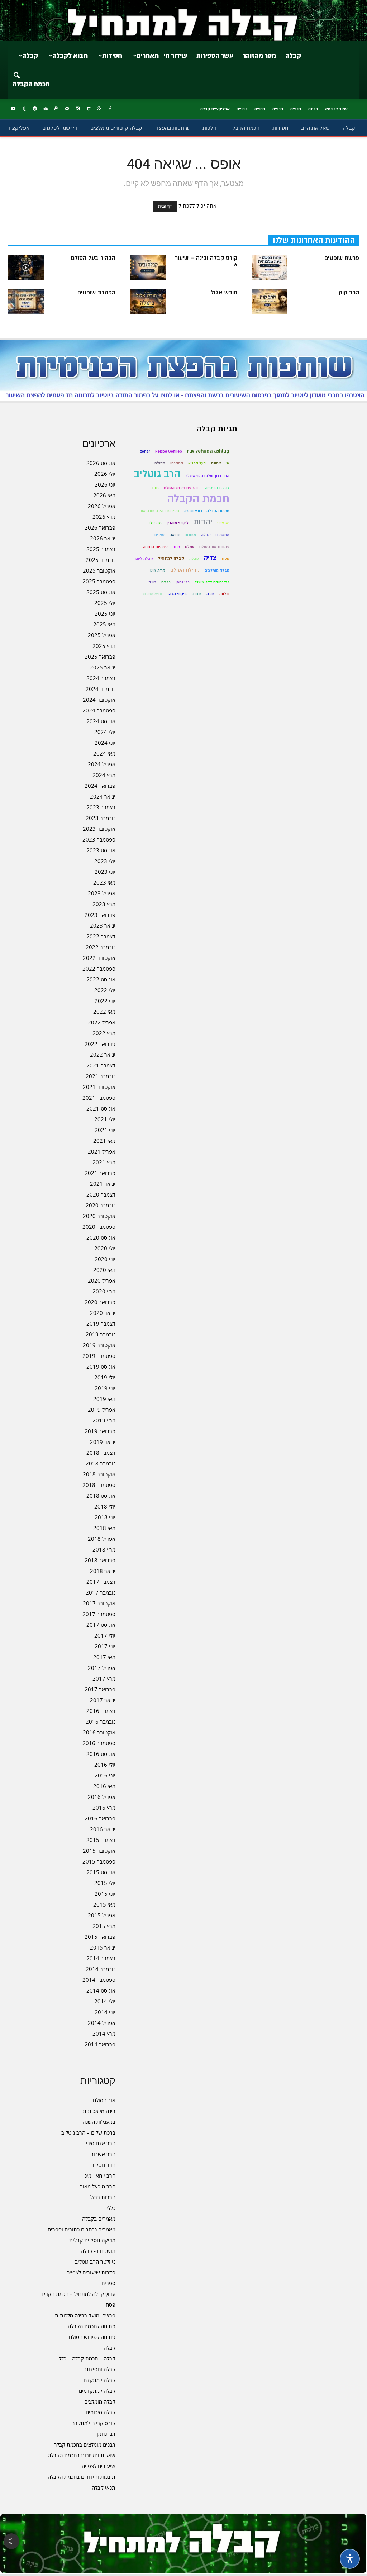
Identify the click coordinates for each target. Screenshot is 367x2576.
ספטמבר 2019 (99, 1356)
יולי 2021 (105, 1119)
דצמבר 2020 (101, 1194)
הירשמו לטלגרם (60, 128)
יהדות (203, 522)
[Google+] (99, 109)
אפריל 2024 (102, 764)
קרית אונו (158, 570)
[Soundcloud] (46, 109)
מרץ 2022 (104, 1033)
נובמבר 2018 (101, 1463)
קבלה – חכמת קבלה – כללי (86, 2358)
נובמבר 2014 (101, 1969)
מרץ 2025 (104, 646)
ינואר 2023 (103, 925)
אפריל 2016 (102, 1797)
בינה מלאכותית (99, 2111)
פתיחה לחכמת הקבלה (92, 2326)
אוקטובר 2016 (99, 1732)
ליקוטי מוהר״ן (178, 523)
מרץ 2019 (104, 1420)
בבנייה (296, 109)
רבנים (166, 582)
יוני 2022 (105, 1001)
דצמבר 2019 (101, 1323)
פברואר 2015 (100, 1937)
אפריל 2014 (102, 2023)
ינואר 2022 (103, 1055)
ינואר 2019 (103, 1442)
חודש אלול (224, 293)
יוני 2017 (105, 1646)
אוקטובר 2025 (99, 570)
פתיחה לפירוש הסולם (92, 2337)
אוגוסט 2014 (101, 1990)
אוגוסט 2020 (101, 1237)
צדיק (210, 558)
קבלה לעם (144, 558)
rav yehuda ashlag (208, 451)
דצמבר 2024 (101, 678)
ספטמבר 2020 (99, 1227)
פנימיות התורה (155, 547)
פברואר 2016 (100, 1818)
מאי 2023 (104, 882)
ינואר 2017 (103, 1700)
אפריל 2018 (102, 1539)
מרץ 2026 (104, 517)
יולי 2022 (105, 990)
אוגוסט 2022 (101, 979)
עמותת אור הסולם (214, 547)
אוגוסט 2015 (101, 1872)
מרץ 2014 (104, 2033)
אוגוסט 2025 (101, 592)
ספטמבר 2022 (99, 969)
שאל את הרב (315, 128)
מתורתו (190, 535)
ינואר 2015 (103, 1947)
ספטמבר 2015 (99, 1861)
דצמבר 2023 (101, 807)
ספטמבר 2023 (99, 839)
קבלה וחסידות (100, 2369)
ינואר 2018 (103, 1571)
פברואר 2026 (100, 527)
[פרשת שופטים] (270, 267)
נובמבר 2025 (101, 560)
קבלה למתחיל (171, 558)
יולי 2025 (105, 603)
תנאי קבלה (104, 2487)
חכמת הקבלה (31, 84)
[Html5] (89, 109)
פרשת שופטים (342, 258)
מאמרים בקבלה (99, 2219)
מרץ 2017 (104, 1678)
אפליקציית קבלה (215, 109)
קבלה (293, 56)
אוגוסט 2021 (101, 1108)
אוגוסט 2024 (101, 721)
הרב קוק (349, 293)
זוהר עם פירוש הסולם (182, 488)
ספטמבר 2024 (99, 710)
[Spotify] (35, 109)
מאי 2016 (104, 1786)
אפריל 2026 (102, 506)
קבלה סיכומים (101, 2412)
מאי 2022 (104, 1012)
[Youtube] (13, 109)
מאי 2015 (104, 1904)
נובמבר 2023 (101, 818)
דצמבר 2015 (101, 1840)
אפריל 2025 (102, 635)
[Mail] (67, 109)
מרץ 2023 (104, 904)
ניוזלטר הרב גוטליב (95, 2262)
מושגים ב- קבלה (98, 2251)
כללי (111, 2208)
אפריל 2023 (102, 893)
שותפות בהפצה (172, 128)
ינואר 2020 (103, 1313)
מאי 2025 (104, 624)
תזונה (197, 594)
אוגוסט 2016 (101, 1754)
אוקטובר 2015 (99, 1851)
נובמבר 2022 (101, 947)
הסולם (160, 463)
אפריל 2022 (102, 1022)
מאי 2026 (104, 495)
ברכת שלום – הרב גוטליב (88, 2132)
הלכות (209, 128)
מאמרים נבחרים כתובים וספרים (82, 2229)
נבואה (175, 535)
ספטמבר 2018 (99, 1485)
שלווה (224, 594)
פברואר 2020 (100, 1302)
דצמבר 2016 (101, 1711)
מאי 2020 (104, 1270)
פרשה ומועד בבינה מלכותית (85, 2315)
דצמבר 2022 (101, 936)
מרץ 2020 (104, 1291)
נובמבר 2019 (101, 1334)
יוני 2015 (105, 1894)
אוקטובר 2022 (99, 958)
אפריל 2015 (102, 1915)
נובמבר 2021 (101, 1076)
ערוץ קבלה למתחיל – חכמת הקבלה (77, 2294)
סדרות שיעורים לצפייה (91, 2272)
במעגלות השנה (99, 2122)
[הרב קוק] (270, 302)
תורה (210, 594)
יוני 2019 (105, 1388)
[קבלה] (183, 21)
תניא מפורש (152, 594)
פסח (111, 2305)
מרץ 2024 (104, 775)
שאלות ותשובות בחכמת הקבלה (82, 2455)
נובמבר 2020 (101, 1205)
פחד (176, 547)
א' (228, 463)
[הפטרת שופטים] (26, 302)
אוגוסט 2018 (101, 1496)
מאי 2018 (104, 1528)
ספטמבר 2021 (99, 1098)
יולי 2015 (105, 1883)
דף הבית (165, 206)
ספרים (108, 2283)
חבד (155, 488)
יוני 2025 (105, 614)
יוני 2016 (105, 1775)
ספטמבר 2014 (99, 1980)
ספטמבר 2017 (99, 1614)
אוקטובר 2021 (99, 1087)
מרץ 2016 (104, 1808)
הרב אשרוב (103, 2154)
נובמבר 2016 (101, 1722)
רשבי (152, 582)
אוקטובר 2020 (99, 1216)
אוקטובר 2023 (99, 829)
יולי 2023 (105, 861)
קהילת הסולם (185, 570)
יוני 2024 (105, 743)
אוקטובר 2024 (99, 700)
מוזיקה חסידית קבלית (92, 2240)
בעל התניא (197, 463)
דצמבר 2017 (101, 1582)
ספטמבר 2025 (99, 581)
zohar (145, 451)
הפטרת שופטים (96, 293)
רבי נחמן (106, 2434)
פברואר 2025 (100, 657)
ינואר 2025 (103, 667)
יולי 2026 (105, 474)
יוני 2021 (105, 1130)
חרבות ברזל (103, 2197)
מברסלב (155, 523)
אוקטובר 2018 (99, 1474)
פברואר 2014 (100, 2044)
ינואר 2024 (103, 796)
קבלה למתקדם (99, 2380)
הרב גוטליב (103, 2165)
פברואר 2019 (100, 1431)
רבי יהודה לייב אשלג (212, 582)
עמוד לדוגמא (336, 109)
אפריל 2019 (102, 1410)
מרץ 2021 (104, 1162)
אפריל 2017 (102, 1668)
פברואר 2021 (100, 1173)
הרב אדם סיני (101, 2143)
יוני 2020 (105, 1259)
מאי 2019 (104, 1399)
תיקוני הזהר (177, 594)
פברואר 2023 (100, 915)
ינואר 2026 (103, 538)
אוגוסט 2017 (101, 1625)
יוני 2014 (105, 2012)
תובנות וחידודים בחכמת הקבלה (82, 2477)
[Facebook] (110, 109)
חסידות (112, 56)
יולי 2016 (105, 1765)
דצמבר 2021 (101, 1065)
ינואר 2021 (103, 1184)
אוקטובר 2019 (99, 1345)
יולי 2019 (105, 1377)
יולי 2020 (105, 1248)
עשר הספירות (215, 56)
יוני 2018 (105, 1517)
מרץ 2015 (104, 1926)
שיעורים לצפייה (99, 2466)
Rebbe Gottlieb (169, 451)
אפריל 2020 (102, 1280)
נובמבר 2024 (101, 689)
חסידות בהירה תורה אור (160, 511)
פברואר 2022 (100, 1044)
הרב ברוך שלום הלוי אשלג (208, 476)
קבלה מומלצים (100, 2401)
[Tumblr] (24, 109)
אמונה (216, 463)
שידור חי (175, 56)
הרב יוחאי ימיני (99, 2175)
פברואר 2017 (100, 1689)
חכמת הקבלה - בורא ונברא (207, 511)
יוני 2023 (105, 872)
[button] (16, 71)
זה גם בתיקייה (217, 488)
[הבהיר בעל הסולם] (26, 267)
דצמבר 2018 (101, 1453)
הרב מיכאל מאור (98, 2186)
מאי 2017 (104, 1657)
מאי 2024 (104, 753)
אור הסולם (104, 2100)
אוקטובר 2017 (99, 1603)
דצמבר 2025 (101, 549)
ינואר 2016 (103, 1829)
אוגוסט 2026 (101, 463)
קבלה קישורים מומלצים (116, 128)
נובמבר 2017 (101, 1592)
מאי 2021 (104, 1141)
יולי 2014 (105, 2001)
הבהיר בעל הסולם (93, 258)
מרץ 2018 (104, 1549)
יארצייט (223, 523)
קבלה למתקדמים (97, 2391)
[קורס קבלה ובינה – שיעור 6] (148, 267)
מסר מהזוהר (259, 56)
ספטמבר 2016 (99, 1743)
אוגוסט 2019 (101, 1367)
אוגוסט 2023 (101, 850)
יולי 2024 (105, 732)
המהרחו (177, 463)
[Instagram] (78, 109)
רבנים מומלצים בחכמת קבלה (84, 2444)
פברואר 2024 (100, 786)
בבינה (313, 109)
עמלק (190, 547)
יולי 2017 (105, 1635)
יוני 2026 (105, 484)
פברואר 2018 (100, 1560)
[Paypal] (56, 109)
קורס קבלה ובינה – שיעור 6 (206, 261)
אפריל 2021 (102, 1151)
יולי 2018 (105, 1506)
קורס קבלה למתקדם (93, 2423)
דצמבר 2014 (101, 1958)
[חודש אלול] (148, 302)
